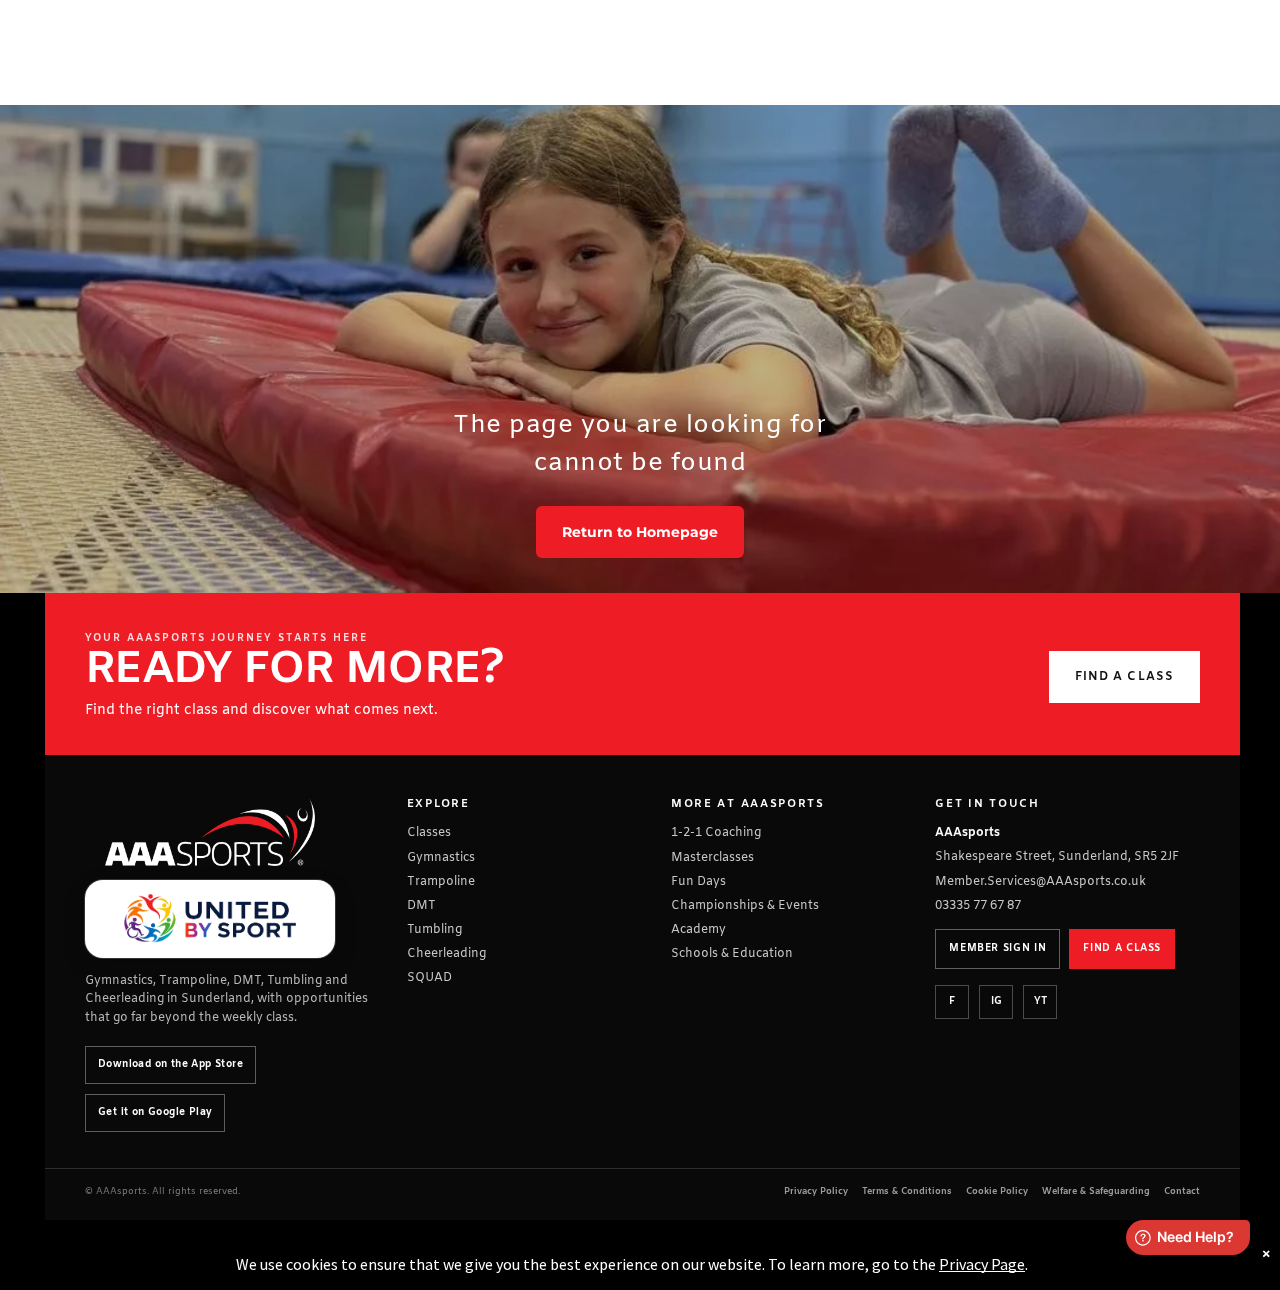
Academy (698, 930)
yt (1040, 1001)
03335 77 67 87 (978, 906)
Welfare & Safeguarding (1096, 1192)
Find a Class (1124, 677)
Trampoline (441, 882)
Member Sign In (997, 948)
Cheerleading (446, 954)
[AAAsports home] (210, 832)
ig (996, 1001)
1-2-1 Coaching (716, 833)
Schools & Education (732, 954)
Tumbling (434, 930)
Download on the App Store (170, 1064)
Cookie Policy (997, 1192)
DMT (421, 906)
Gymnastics (441, 858)
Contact (1182, 1192)
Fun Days (698, 882)
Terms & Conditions (907, 1192)
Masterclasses (712, 858)
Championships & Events (745, 906)
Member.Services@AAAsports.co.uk (1040, 882)
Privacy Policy (816, 1192)
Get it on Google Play (155, 1112)
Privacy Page (982, 1264)
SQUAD (429, 978)
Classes (429, 833)
